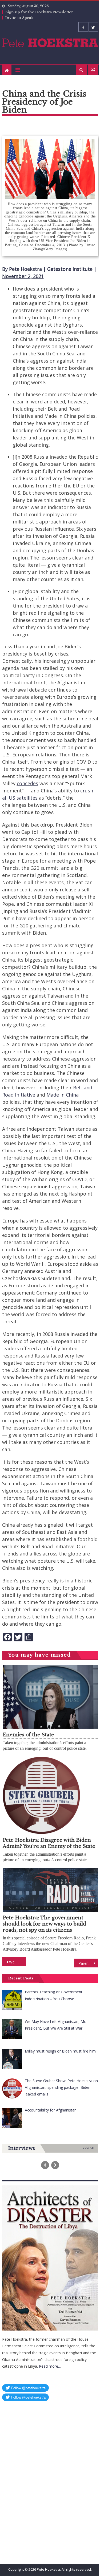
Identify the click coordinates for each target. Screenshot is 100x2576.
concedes (27, 783)
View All (88, 2148)
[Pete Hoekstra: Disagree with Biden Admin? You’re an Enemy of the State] (50, 1795)
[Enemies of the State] (50, 1697)
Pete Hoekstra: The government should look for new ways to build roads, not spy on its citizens (44, 1924)
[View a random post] (93, 70)
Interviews (21, 2148)
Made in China (63, 1095)
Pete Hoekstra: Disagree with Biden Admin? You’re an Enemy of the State (49, 1843)
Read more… (50, 2366)
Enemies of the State (28, 1735)
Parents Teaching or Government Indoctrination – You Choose (88, 1963)
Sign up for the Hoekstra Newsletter (39, 12)
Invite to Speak (19, 18)
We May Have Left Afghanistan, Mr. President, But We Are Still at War (18, 1962)
